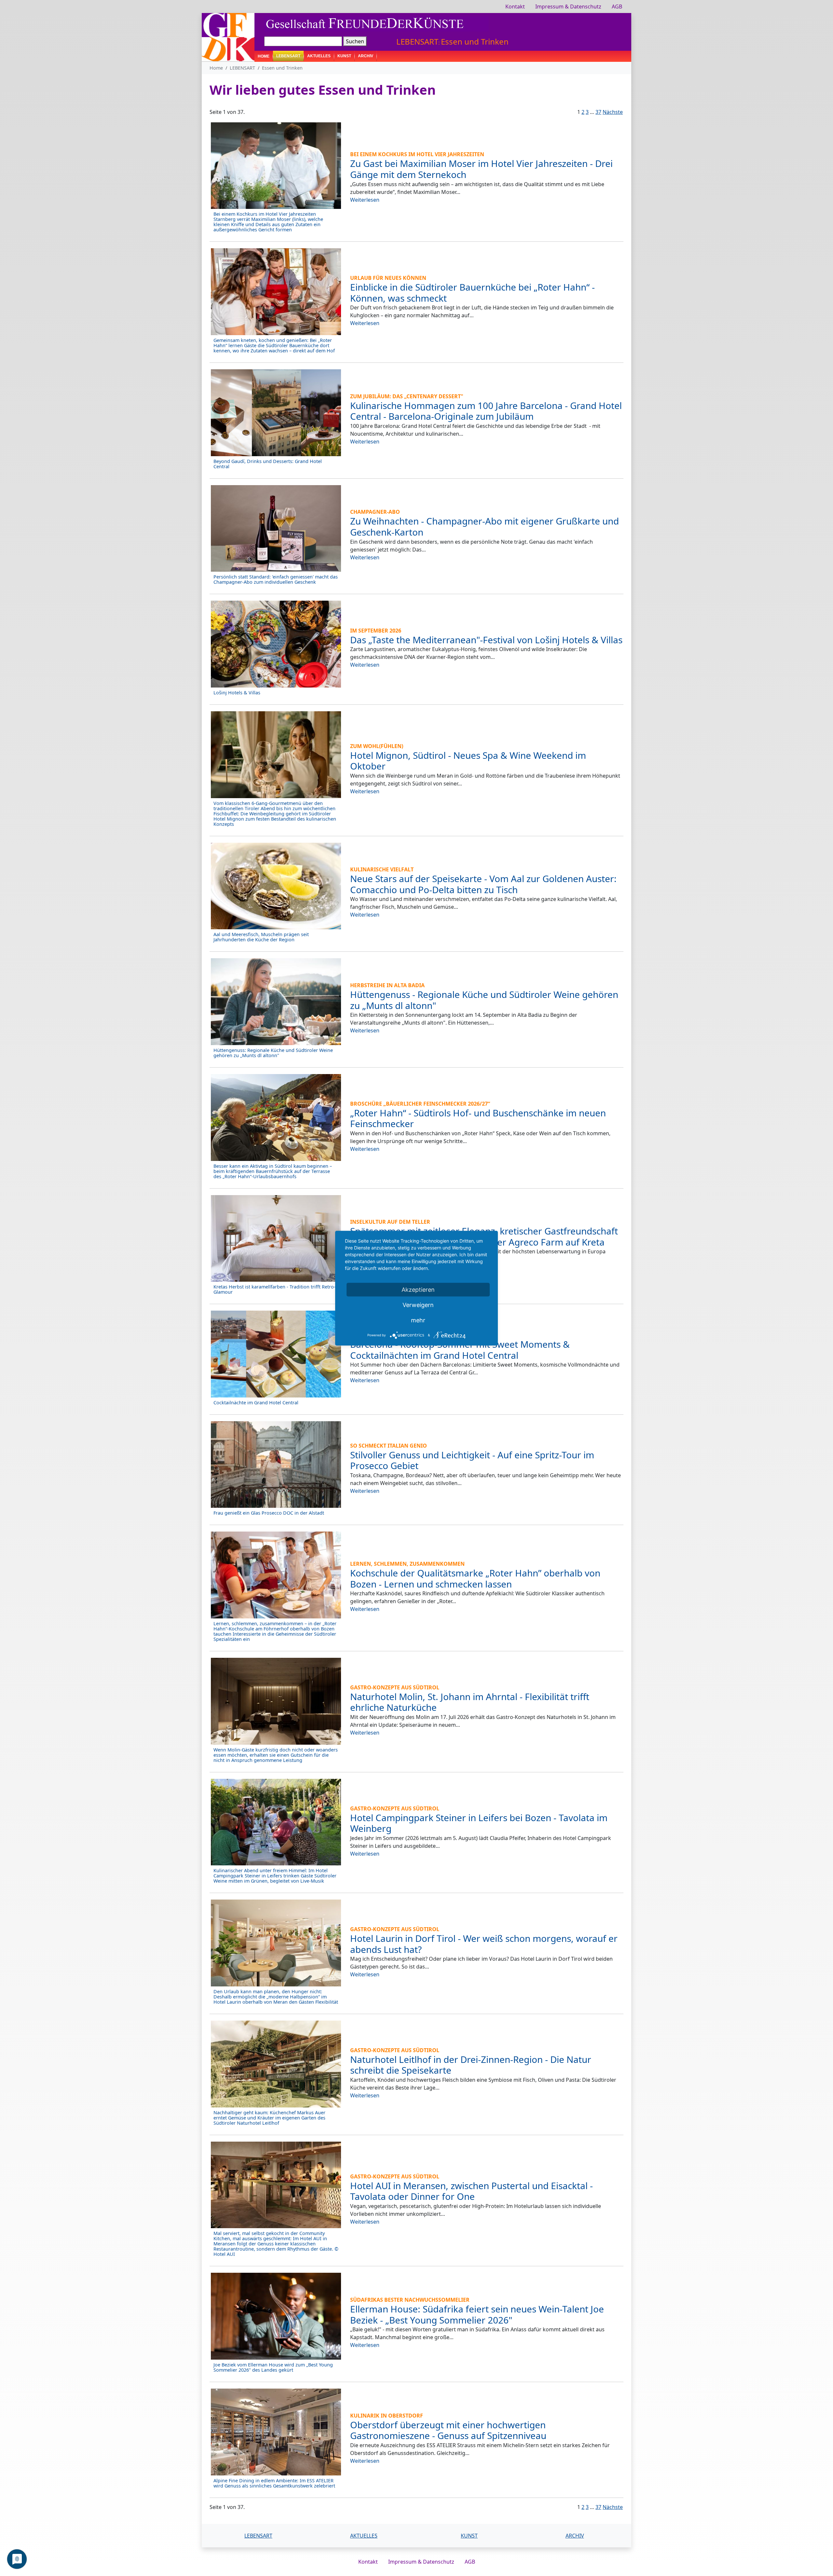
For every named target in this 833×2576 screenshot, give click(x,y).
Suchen (355, 41)
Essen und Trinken (475, 41)
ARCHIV (366, 56)
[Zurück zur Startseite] (228, 36)
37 (598, 112)
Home (264, 56)
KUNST (344, 56)
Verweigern (418, 1305)
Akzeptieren (418, 1289)
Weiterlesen (365, 200)
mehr (418, 1320)
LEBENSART (417, 41)
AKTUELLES (319, 56)
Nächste (613, 112)
